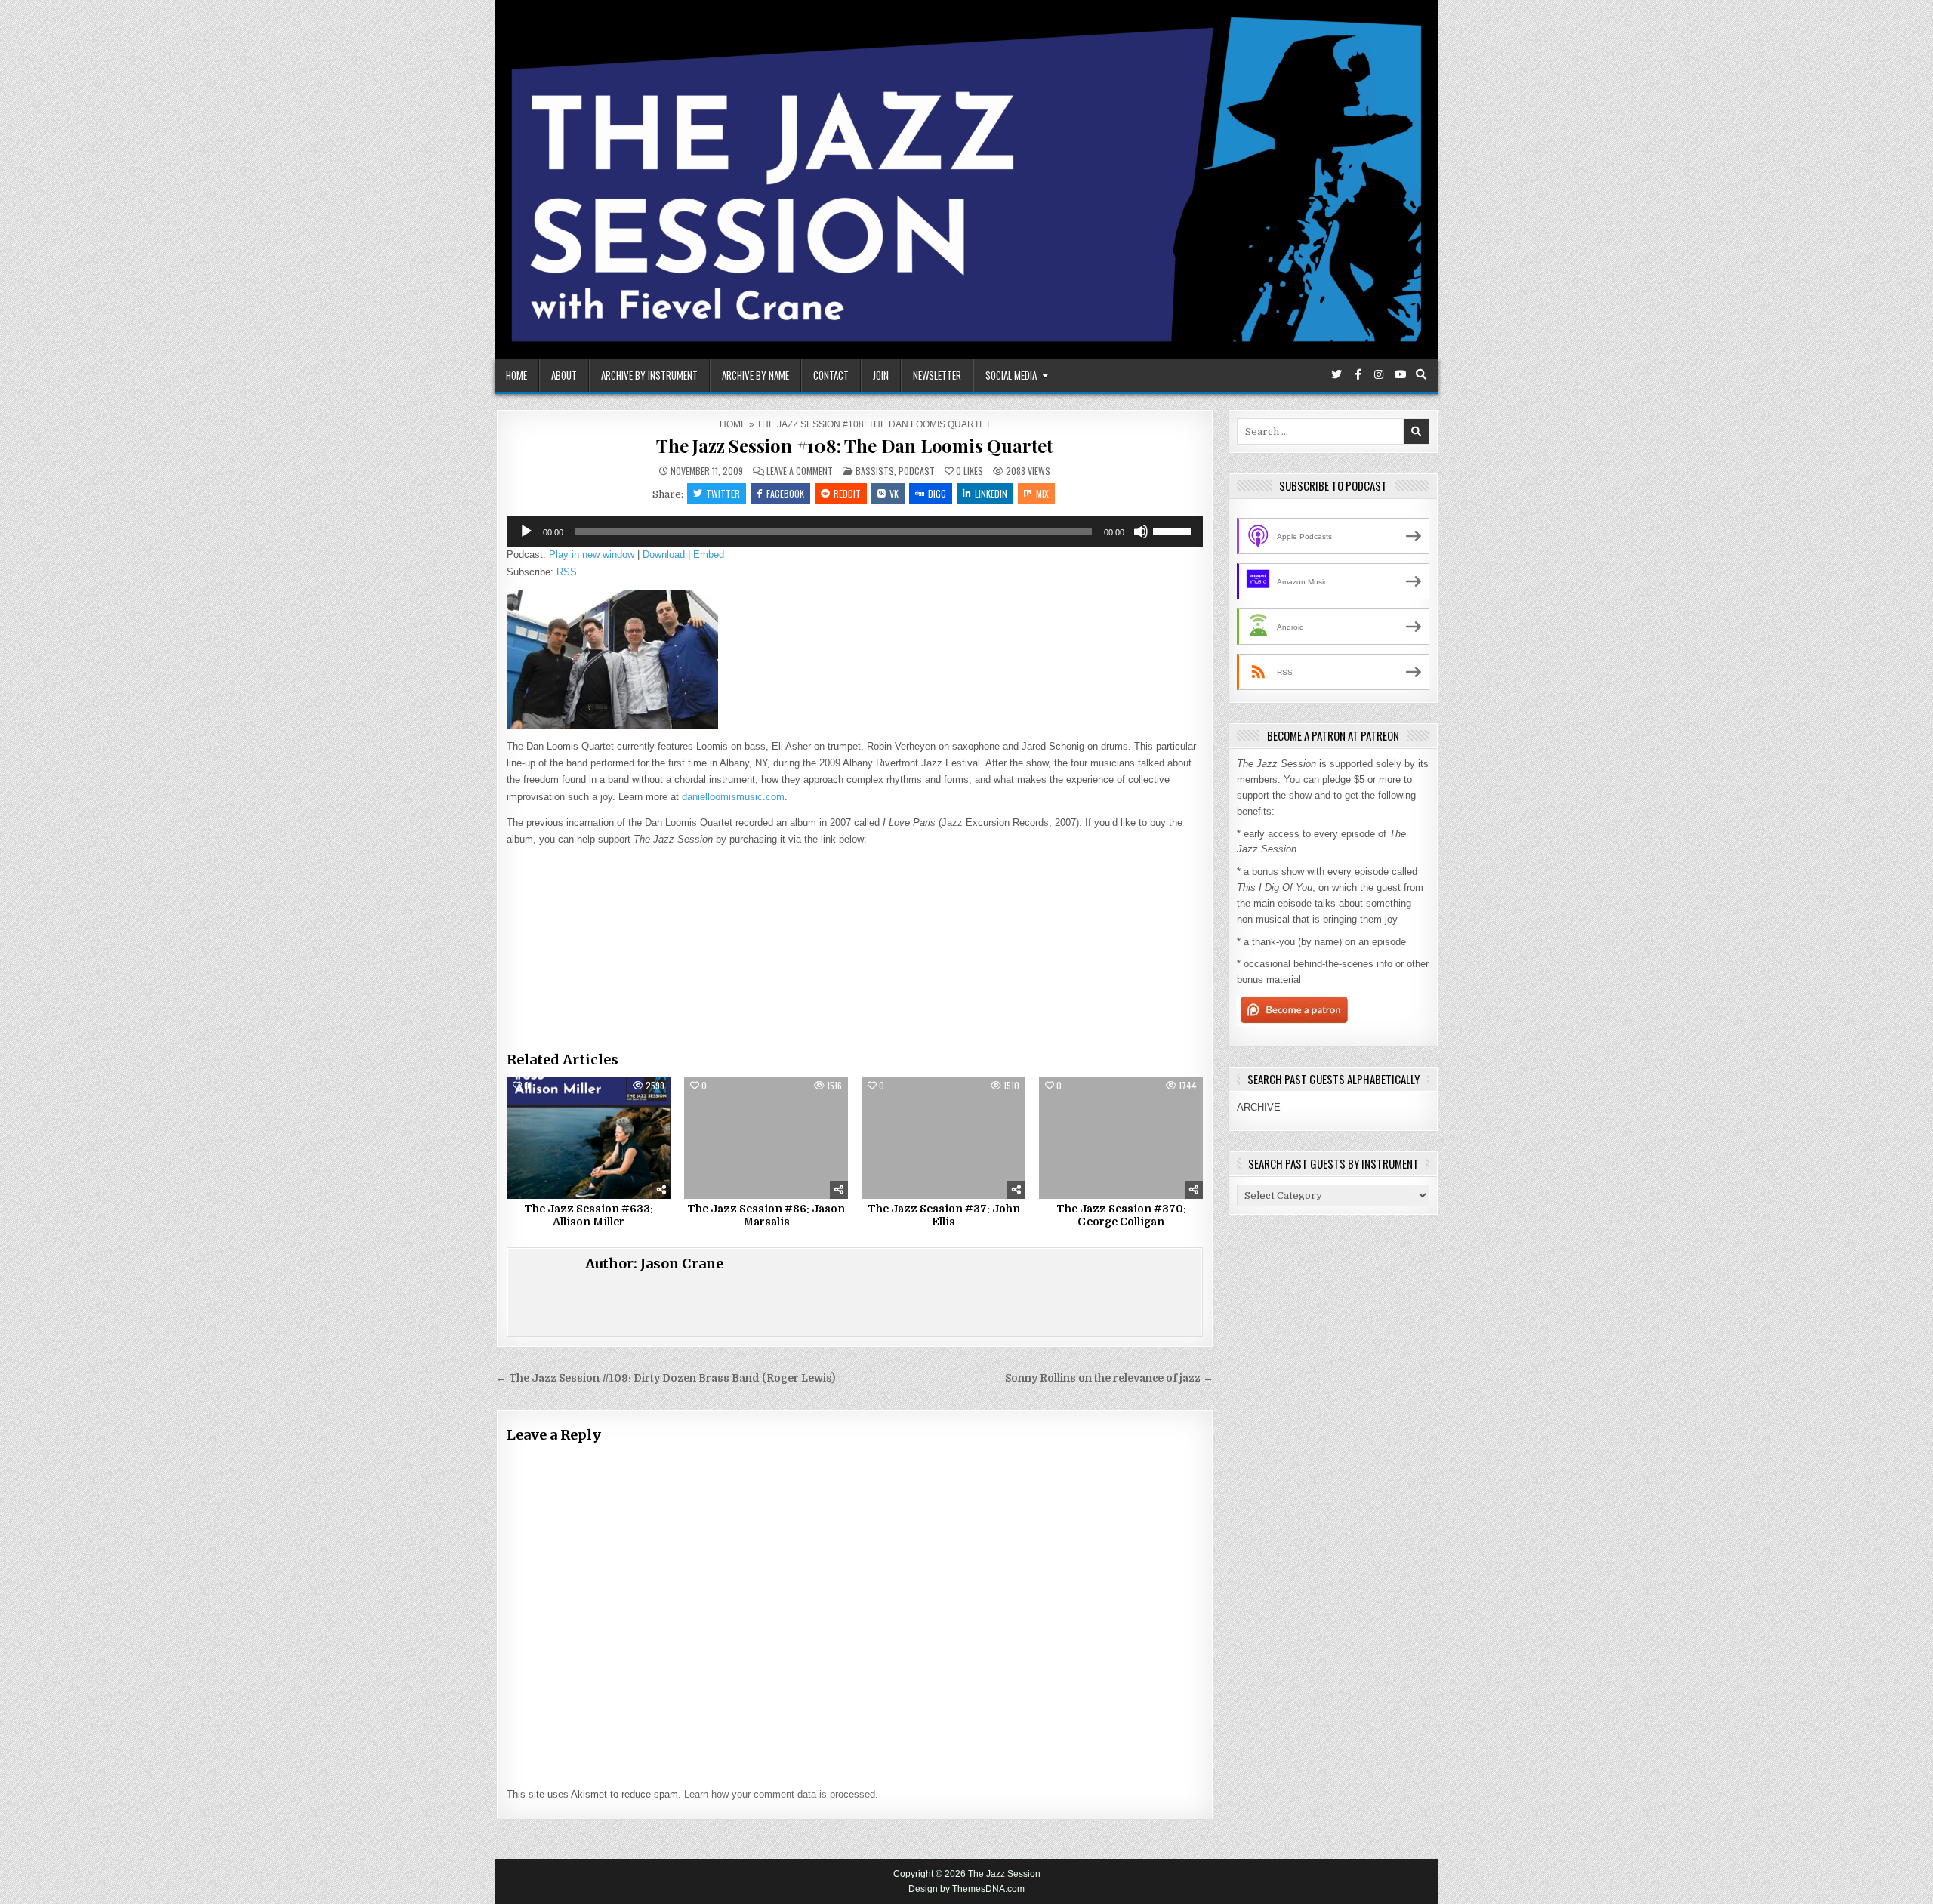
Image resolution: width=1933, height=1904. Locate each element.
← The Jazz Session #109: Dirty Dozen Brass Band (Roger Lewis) (666, 1378)
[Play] (526, 531)
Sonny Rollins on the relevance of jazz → (1109, 1378)
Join (881, 375)
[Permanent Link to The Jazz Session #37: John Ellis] (943, 1138)
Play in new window (592, 555)
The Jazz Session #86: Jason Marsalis (766, 1215)
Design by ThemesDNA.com (966, 1889)
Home (516, 375)
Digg (937, 493)
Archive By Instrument (649, 375)
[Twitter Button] (1336, 374)
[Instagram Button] (1379, 374)
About (564, 375)
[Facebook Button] (1358, 374)
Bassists (875, 471)
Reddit (847, 493)
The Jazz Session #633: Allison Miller (589, 1215)
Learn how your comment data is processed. (781, 1794)
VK (894, 493)
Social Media (1011, 375)
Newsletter (937, 375)
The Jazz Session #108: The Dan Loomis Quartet (855, 445)
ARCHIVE (1259, 1107)
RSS (567, 572)
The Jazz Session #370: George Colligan (1121, 1215)
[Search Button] (1421, 374)
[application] (855, 531)
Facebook (785, 493)
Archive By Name (755, 375)
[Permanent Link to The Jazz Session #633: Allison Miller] (589, 1138)
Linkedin (991, 493)
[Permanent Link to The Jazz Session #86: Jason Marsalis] (766, 1138)
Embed (709, 555)
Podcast (917, 471)
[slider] (1174, 530)
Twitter (723, 493)
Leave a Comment (800, 471)
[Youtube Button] (1400, 374)
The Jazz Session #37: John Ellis (944, 1215)
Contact (831, 375)
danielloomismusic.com (733, 797)
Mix (1042, 493)
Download (664, 555)
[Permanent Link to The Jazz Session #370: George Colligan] (1121, 1138)
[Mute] (1141, 531)
